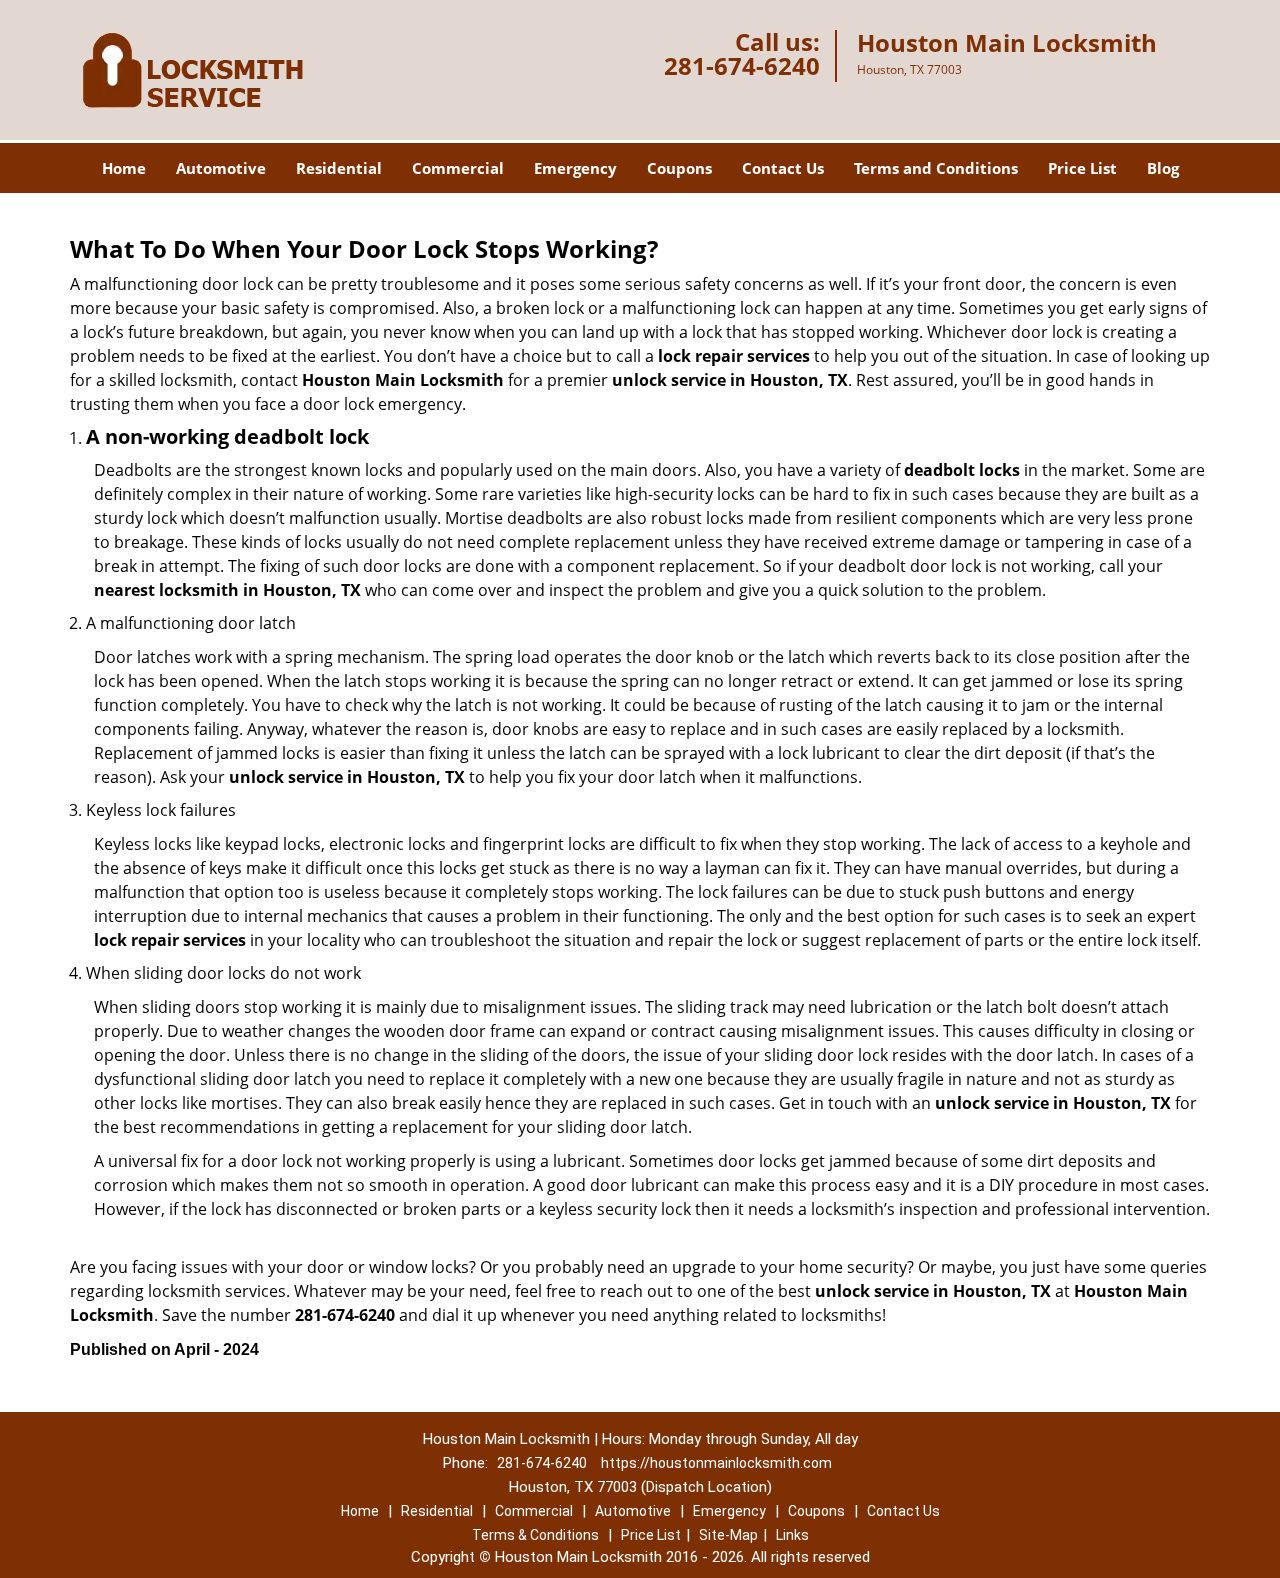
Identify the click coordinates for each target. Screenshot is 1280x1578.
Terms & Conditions (535, 1535)
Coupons (679, 168)
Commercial (458, 168)
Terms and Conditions (936, 168)
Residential (339, 168)
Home (124, 168)
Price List (1082, 168)
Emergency (575, 168)
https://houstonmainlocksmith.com (716, 1463)
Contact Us (783, 168)
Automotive (221, 168)
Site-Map (728, 1535)
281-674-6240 (742, 65)
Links (792, 1535)
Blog (1163, 168)
